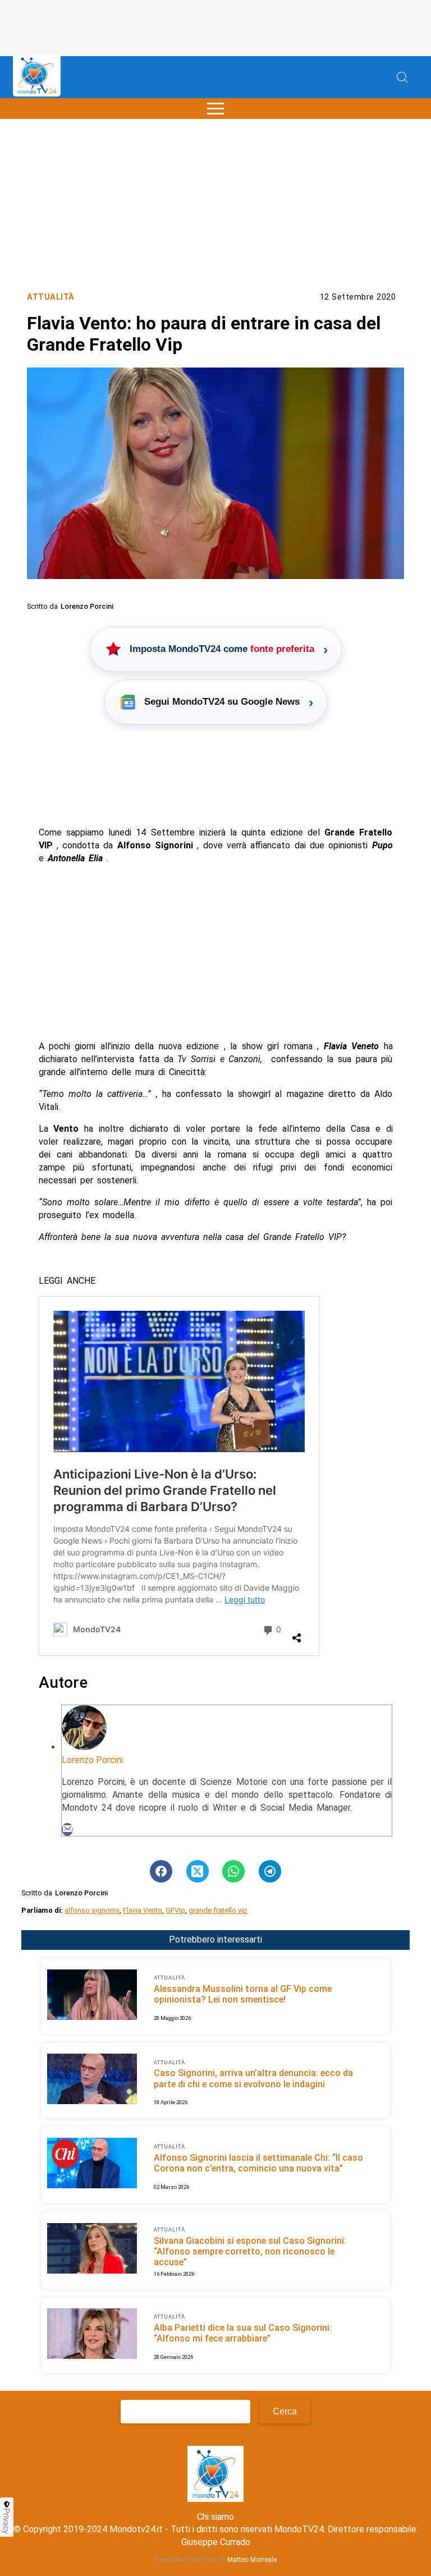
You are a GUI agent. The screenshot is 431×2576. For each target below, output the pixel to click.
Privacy (7, 2521)
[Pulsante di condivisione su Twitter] (198, 1871)
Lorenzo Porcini (92, 1760)
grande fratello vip (218, 1910)
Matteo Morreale (252, 2560)
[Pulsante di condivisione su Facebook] (161, 1871)
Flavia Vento (143, 1910)
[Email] (67, 1829)
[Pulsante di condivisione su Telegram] (270, 1871)
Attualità (51, 297)
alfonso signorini (92, 1910)
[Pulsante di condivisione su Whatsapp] (233, 1871)
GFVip (175, 1910)
